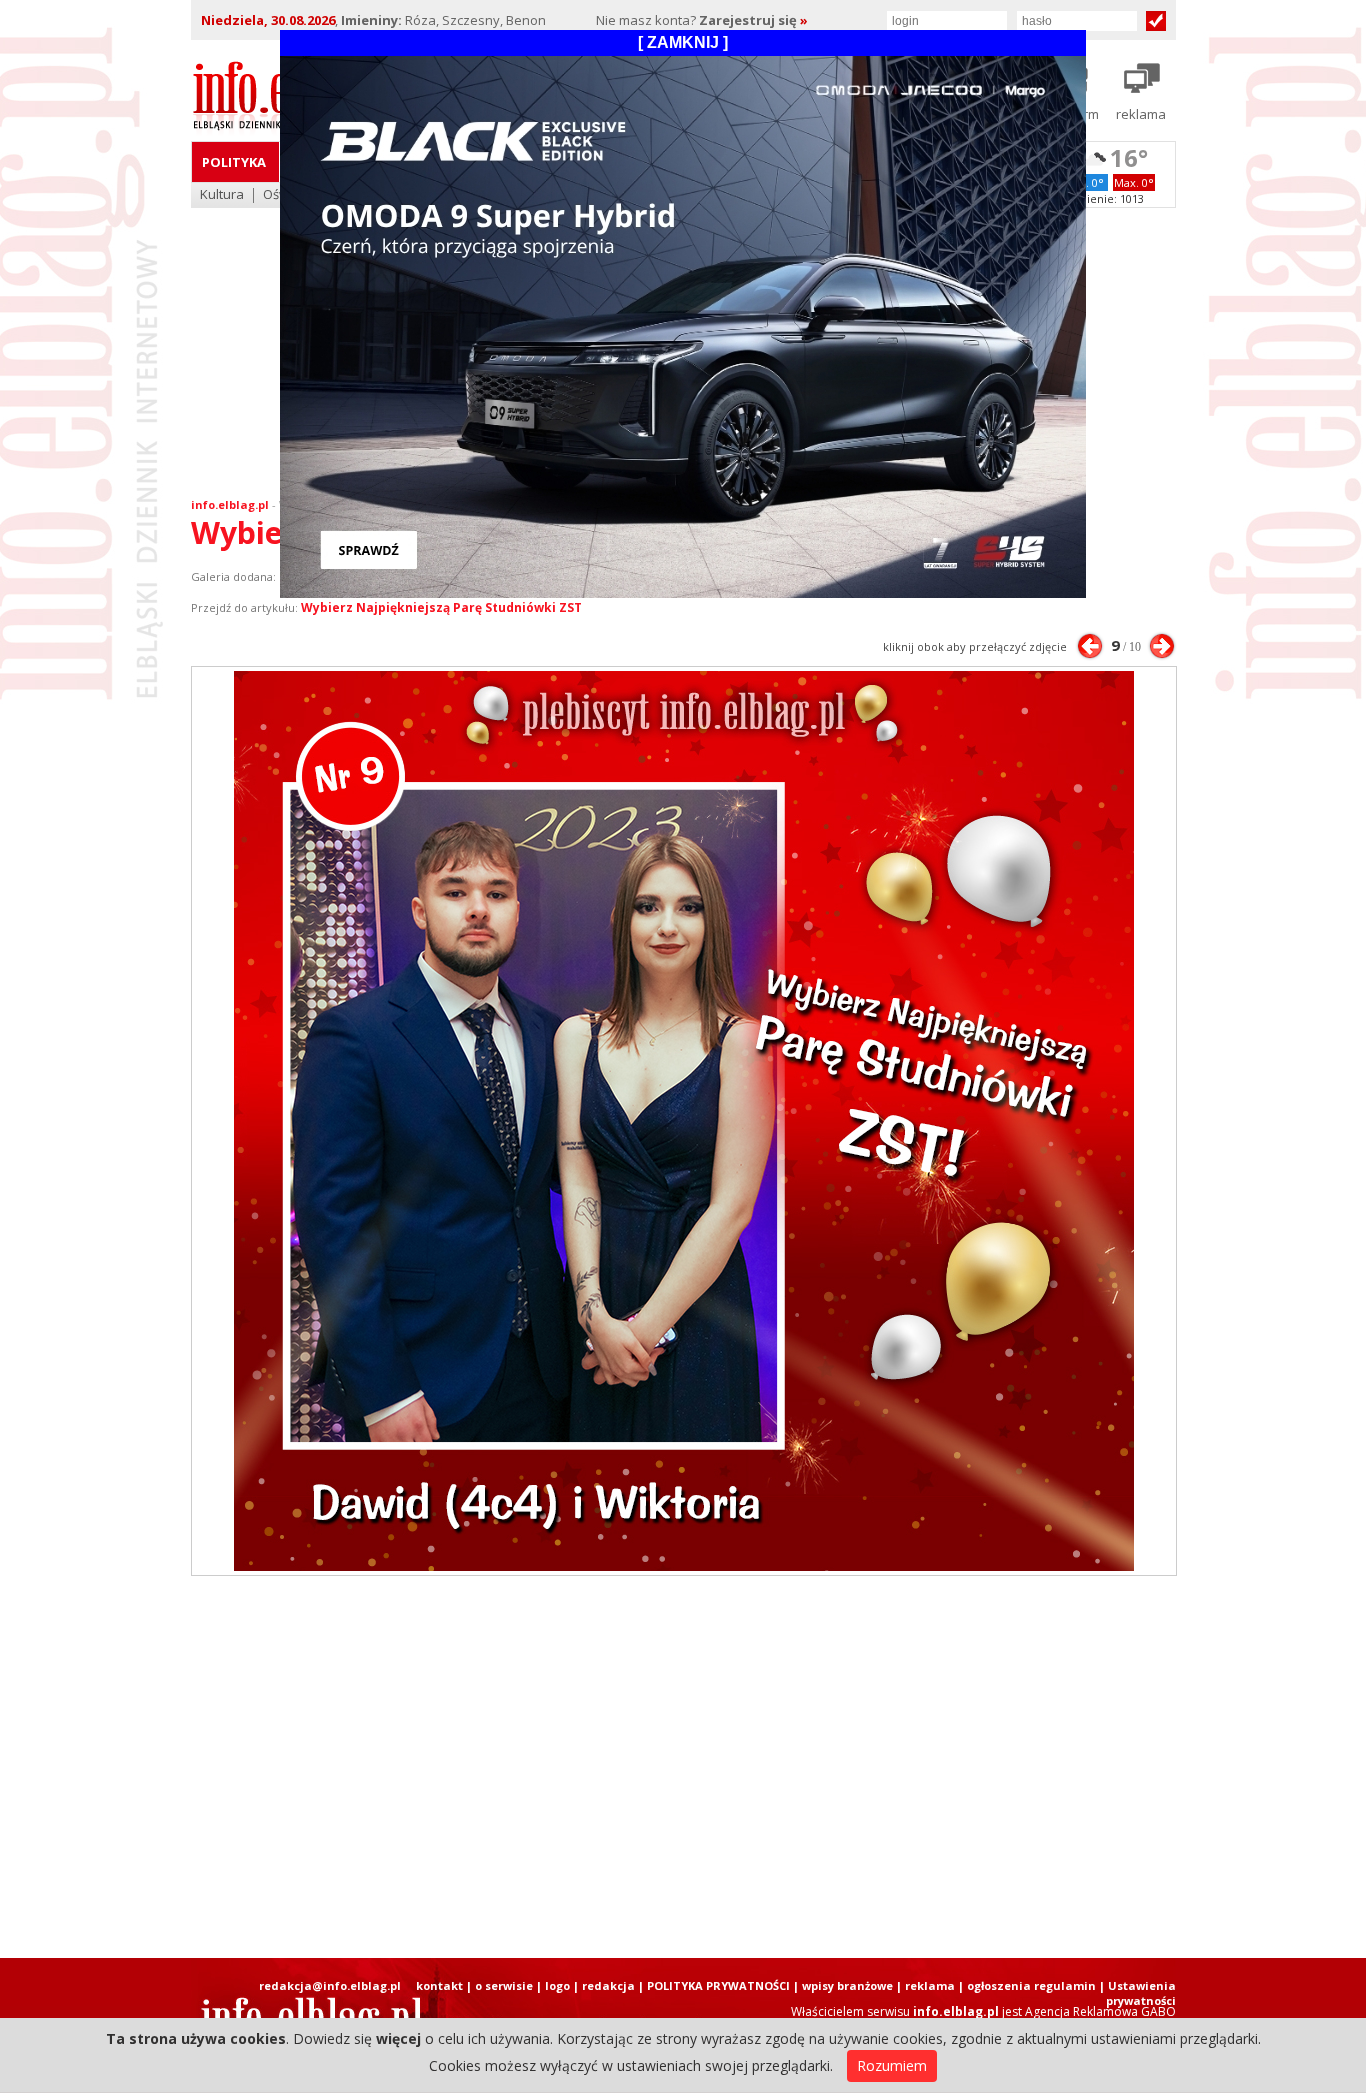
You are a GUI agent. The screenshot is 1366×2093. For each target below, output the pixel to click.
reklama (930, 1985)
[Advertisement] (683, 1767)
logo (557, 1985)
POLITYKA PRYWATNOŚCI (718, 1985)
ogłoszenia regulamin (1031, 1985)
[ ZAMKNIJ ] (683, 42)
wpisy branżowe (847, 1985)
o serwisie (504, 1985)
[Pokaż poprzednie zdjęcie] (1090, 646)
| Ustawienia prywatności (1137, 1993)
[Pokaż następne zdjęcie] (1162, 646)
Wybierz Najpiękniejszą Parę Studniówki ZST (441, 607)
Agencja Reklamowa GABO (1100, 2011)
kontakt (439, 1985)
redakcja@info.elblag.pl (330, 1985)
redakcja (608, 1985)
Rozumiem (892, 2065)
